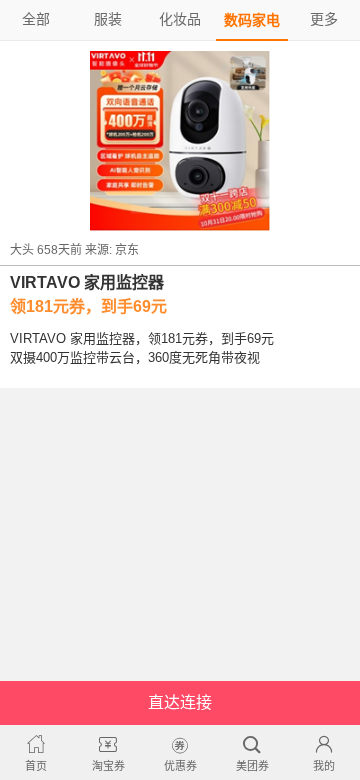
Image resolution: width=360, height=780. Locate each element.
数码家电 (252, 20)
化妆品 (180, 19)
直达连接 (180, 702)
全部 (36, 19)
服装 (108, 19)
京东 (127, 250)
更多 (324, 19)
